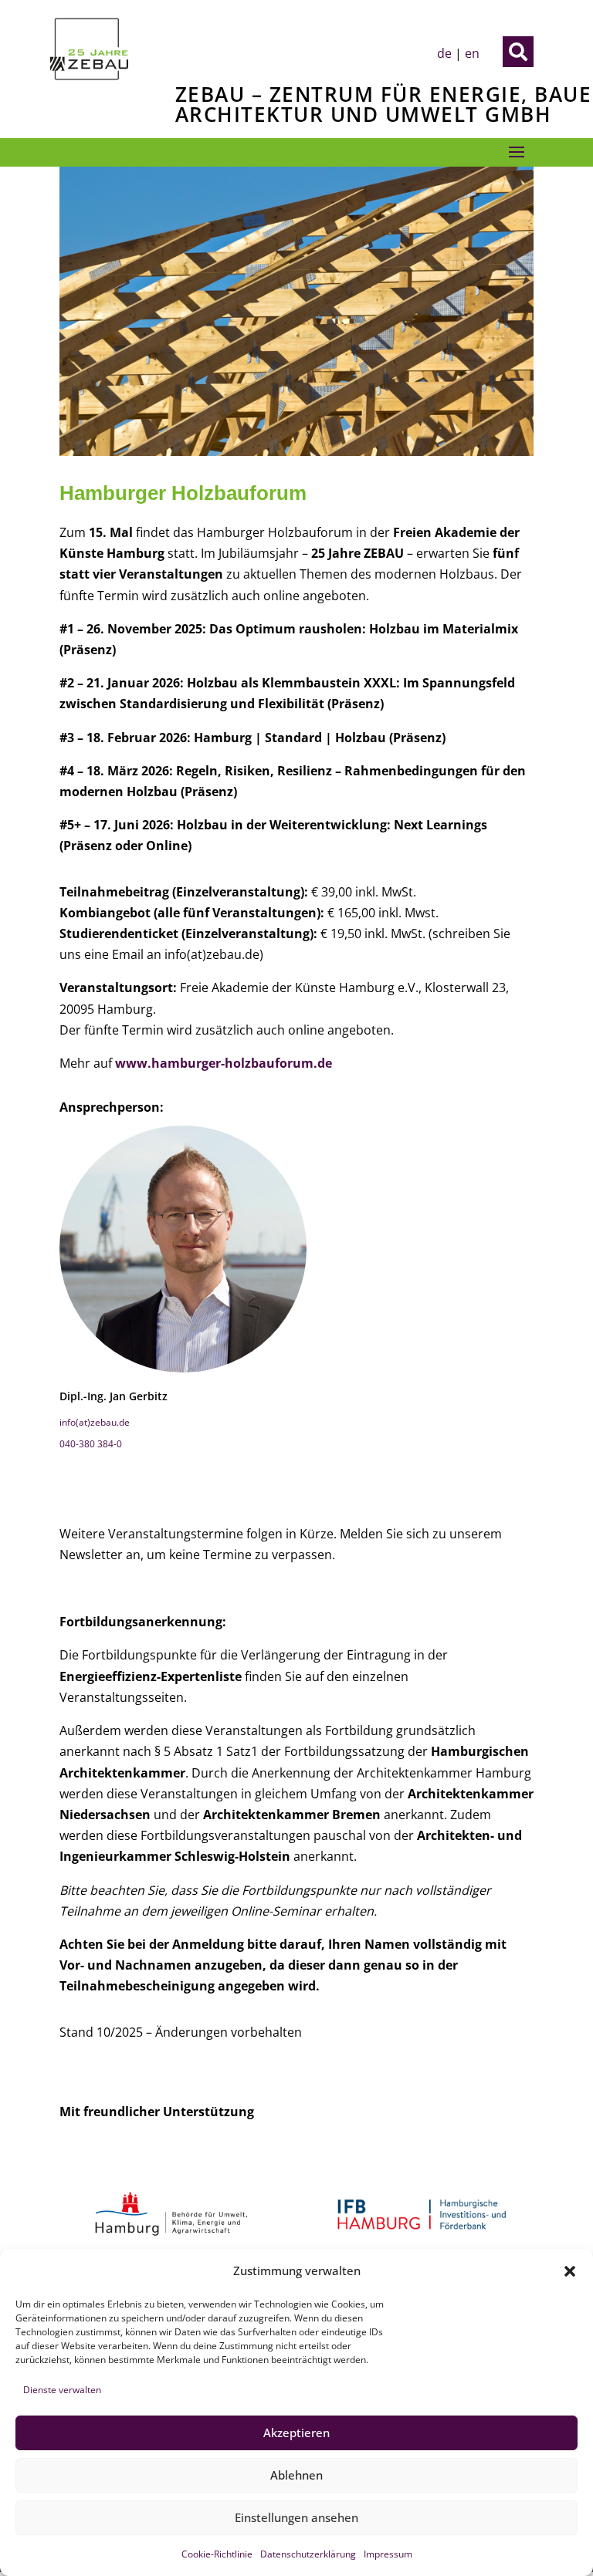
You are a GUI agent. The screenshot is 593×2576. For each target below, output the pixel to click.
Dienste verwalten (62, 2390)
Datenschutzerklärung (308, 2554)
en (472, 53)
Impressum (388, 2554)
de (444, 53)
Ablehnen (296, 2475)
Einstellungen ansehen (296, 2517)
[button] (570, 2271)
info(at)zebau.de (95, 1422)
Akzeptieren (296, 2433)
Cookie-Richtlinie (217, 2554)
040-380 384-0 (91, 1444)
